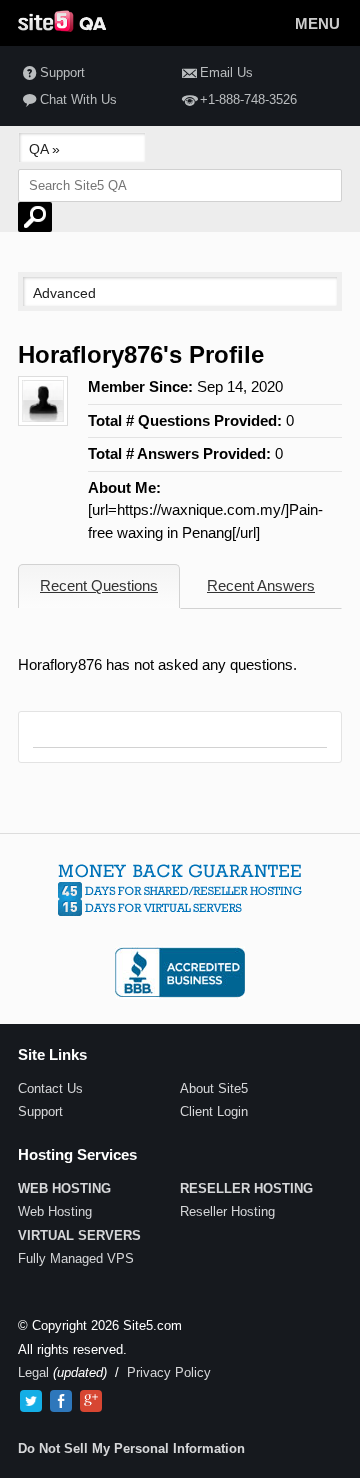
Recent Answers (261, 585)
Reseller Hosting (227, 1211)
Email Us (226, 72)
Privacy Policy (169, 1372)
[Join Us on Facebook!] (61, 1401)
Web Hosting (55, 1211)
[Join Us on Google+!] (91, 1401)
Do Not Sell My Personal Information (131, 1448)
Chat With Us (78, 99)
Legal (33, 1372)
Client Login (214, 1111)
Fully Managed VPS (76, 1258)
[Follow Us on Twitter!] (31, 1401)
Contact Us (50, 1088)
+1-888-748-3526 (248, 99)
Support (62, 72)
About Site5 (214, 1088)
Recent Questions (99, 585)
